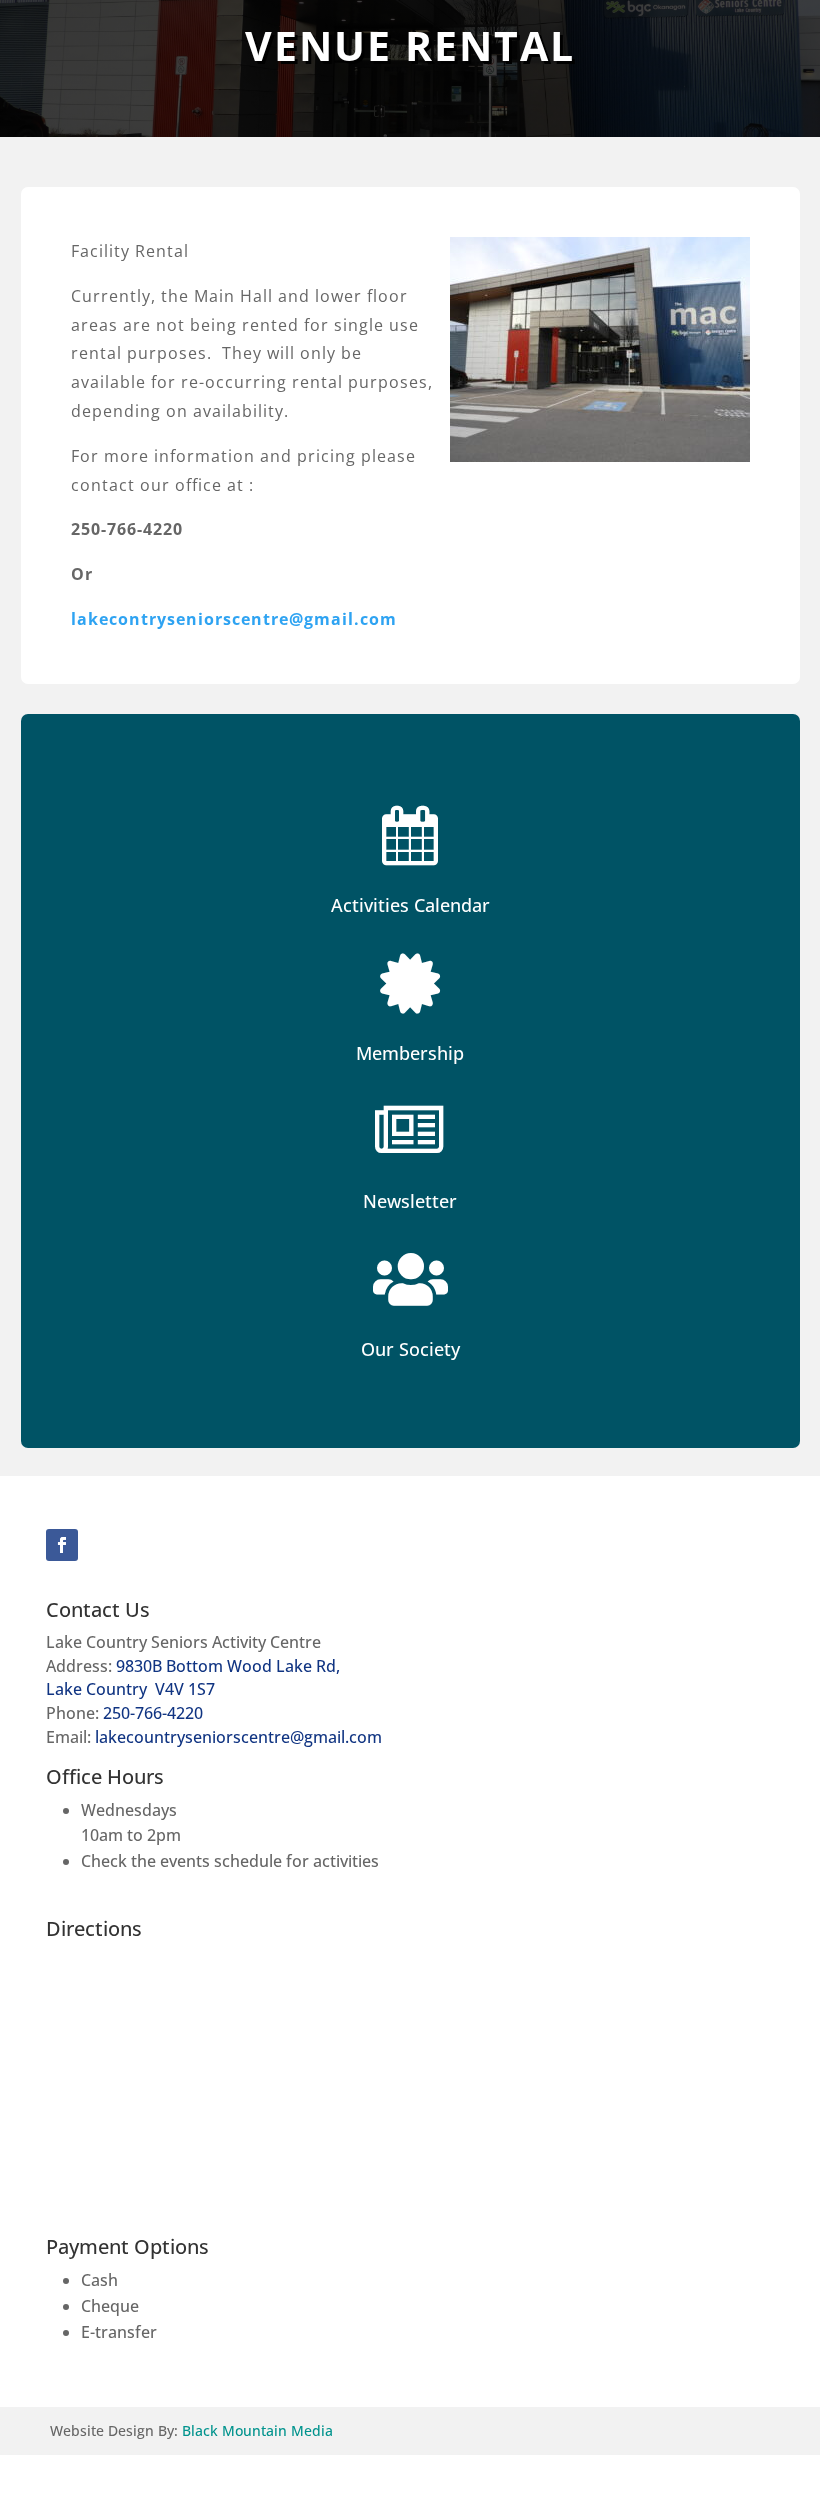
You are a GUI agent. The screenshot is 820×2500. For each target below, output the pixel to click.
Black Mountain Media (257, 2430)
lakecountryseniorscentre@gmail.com (238, 1737)
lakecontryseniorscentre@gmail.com (234, 619)
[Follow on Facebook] (62, 1545)
